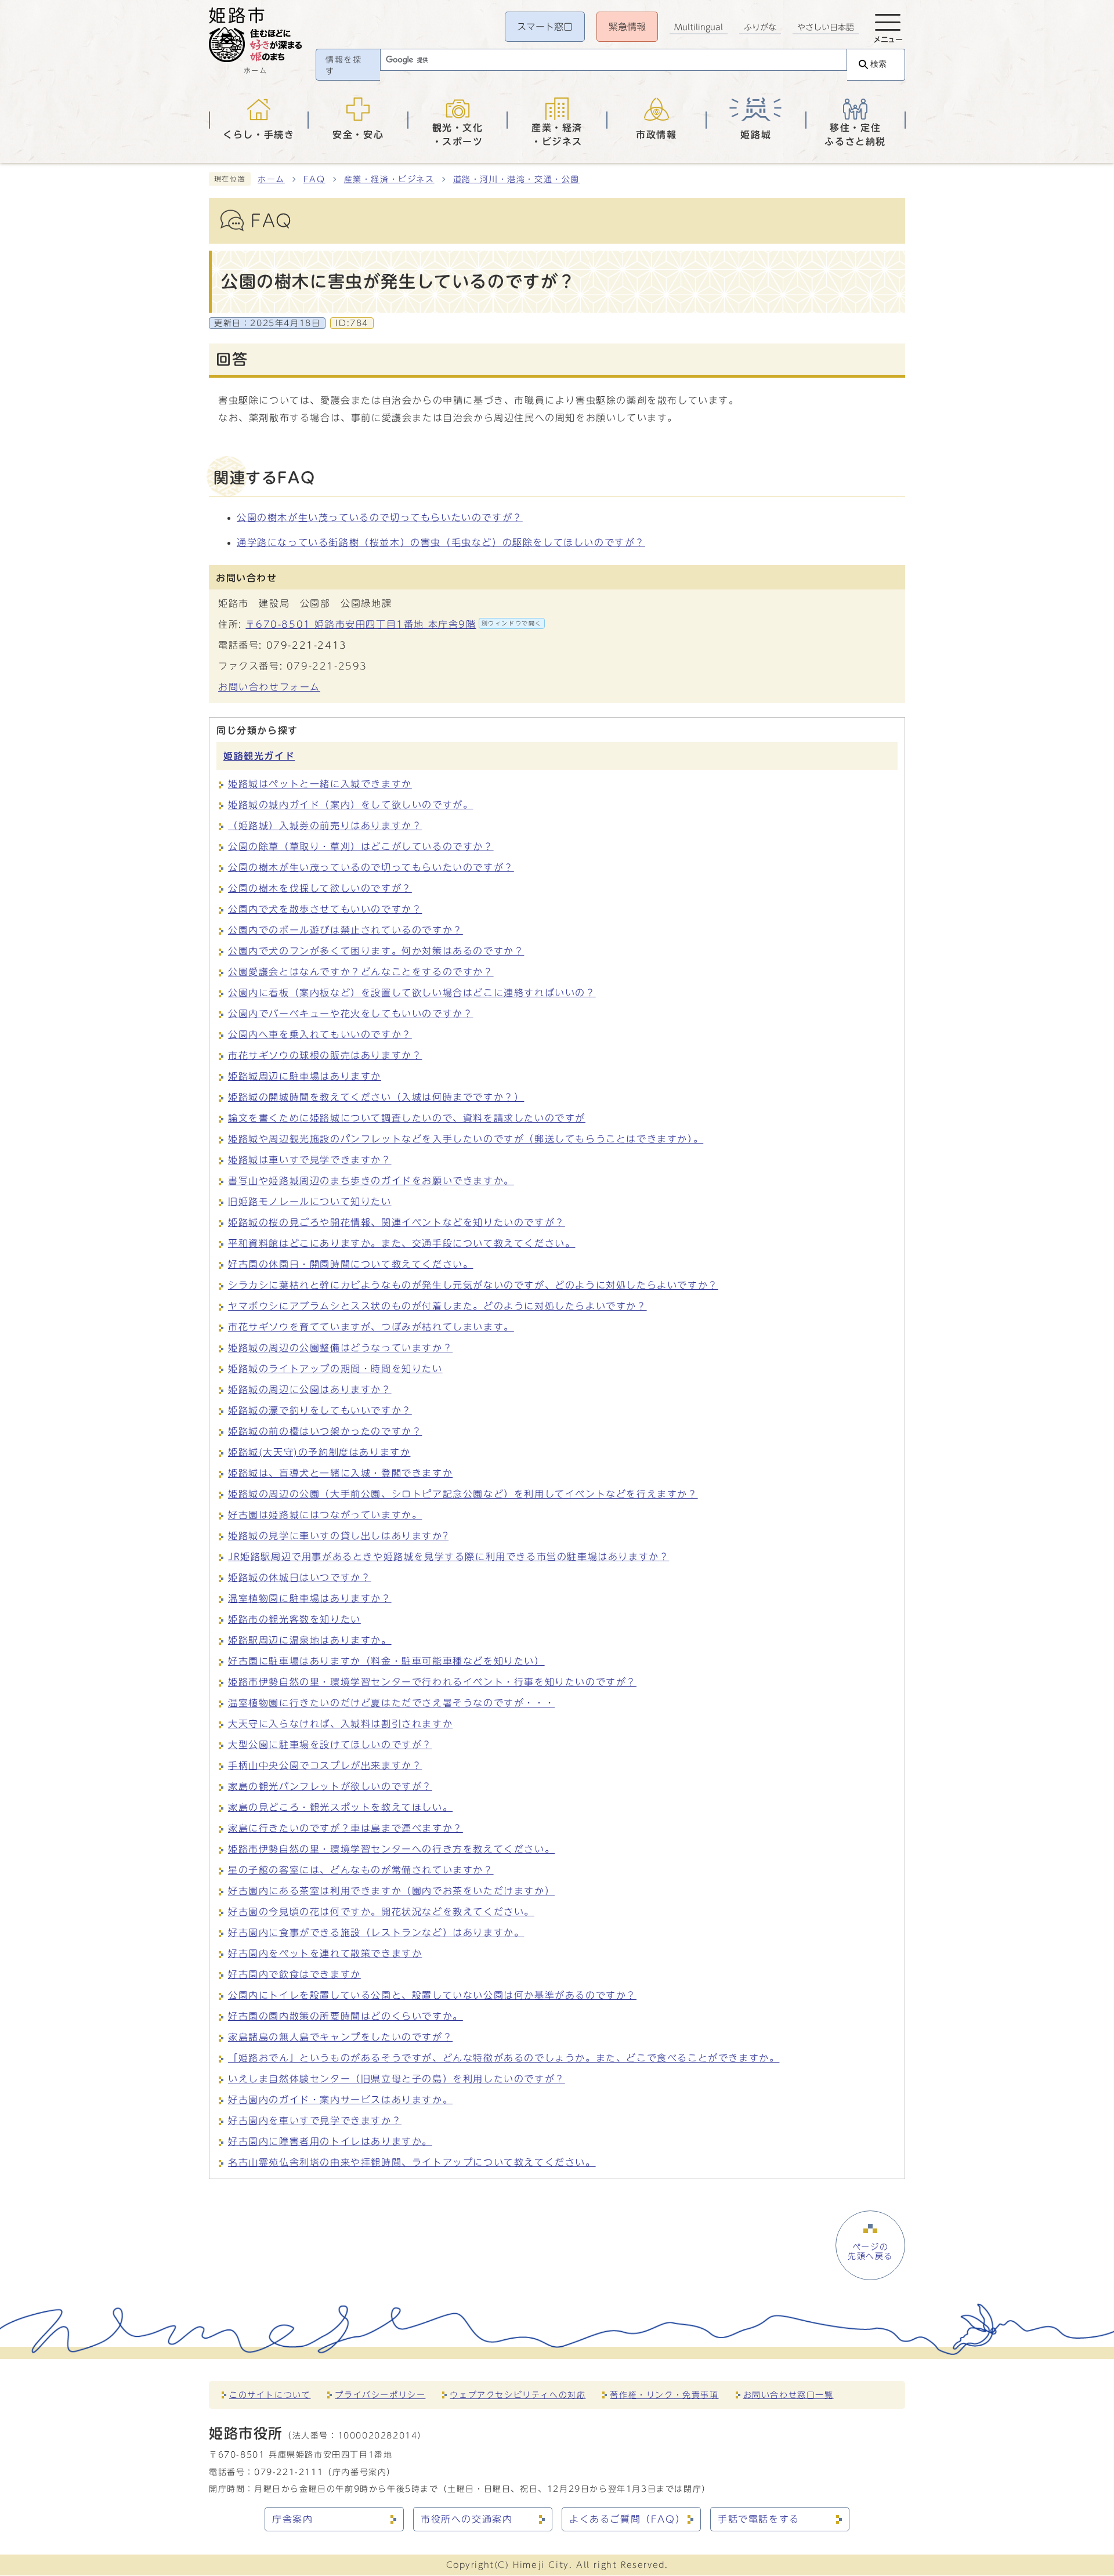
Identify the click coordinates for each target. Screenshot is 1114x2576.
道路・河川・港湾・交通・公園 (516, 179)
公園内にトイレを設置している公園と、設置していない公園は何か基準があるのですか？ (432, 1995)
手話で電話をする (759, 2519)
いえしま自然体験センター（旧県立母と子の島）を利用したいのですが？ (397, 2079)
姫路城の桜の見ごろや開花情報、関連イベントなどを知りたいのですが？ (397, 1222)
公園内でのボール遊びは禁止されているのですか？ (346, 930)
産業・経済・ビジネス (389, 179)
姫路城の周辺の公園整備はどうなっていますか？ (340, 1348)
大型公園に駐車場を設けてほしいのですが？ (330, 1745)
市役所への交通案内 (466, 2519)
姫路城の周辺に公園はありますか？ (310, 1390)
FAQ (314, 179)
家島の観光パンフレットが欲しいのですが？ (330, 1786)
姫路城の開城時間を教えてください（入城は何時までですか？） (376, 1097)
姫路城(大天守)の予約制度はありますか (319, 1452)
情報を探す (343, 66)
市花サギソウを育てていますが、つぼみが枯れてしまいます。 (371, 1327)
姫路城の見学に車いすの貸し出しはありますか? (338, 1536)
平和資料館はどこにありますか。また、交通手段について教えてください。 (402, 1243)
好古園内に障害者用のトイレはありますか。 (330, 2141)
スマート (545, 27)
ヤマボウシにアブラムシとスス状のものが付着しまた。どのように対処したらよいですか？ (437, 1306)
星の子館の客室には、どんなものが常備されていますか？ (361, 1870)
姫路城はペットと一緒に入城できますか (320, 784)
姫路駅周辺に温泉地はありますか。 (310, 1640)
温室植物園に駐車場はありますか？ (310, 1598)
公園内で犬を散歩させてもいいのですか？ (325, 909)
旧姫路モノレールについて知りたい (310, 1202)
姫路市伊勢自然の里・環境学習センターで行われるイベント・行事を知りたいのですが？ (432, 1682)
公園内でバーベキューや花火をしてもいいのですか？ (350, 1014)
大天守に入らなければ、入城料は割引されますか (340, 1724)
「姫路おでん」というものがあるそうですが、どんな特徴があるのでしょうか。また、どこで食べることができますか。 (504, 2058)
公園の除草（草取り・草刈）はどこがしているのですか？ (361, 846)
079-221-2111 (289, 2472)
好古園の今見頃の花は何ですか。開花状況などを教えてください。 (381, 1912)
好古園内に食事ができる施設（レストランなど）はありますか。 (376, 1933)
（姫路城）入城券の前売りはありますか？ (325, 826)
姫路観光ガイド (259, 756)
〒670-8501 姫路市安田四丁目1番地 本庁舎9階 (394, 624)
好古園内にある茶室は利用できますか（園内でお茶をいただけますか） (391, 1891)
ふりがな (760, 27)
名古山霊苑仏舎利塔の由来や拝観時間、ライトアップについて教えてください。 (412, 2162)
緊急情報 (627, 27)
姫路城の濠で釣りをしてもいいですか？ (320, 1410)
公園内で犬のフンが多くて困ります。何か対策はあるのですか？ (376, 951)
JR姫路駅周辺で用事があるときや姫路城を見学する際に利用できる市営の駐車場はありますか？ (449, 1557)
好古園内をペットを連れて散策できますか (325, 1953)
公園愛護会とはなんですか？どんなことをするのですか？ (361, 972)
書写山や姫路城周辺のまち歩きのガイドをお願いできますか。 (371, 1181)
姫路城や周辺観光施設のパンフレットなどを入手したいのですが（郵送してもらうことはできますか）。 (466, 1139)
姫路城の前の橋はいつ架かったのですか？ (325, 1431)
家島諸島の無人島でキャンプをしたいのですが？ (340, 2037)
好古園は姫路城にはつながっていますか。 (325, 1515)
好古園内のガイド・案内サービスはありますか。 (340, 2100)
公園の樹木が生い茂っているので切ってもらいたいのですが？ (380, 518)
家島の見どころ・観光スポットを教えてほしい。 (340, 1807)
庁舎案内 (292, 2519)
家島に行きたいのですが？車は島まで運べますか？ (346, 1828)
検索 (878, 64)
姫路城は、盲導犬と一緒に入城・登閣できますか (340, 1473)
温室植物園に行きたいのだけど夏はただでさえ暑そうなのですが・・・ (391, 1703)
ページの (870, 2252)
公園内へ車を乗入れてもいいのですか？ (320, 1034)
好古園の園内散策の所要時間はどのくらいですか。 (346, 2016)
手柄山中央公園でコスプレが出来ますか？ (325, 1765)
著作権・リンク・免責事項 (664, 2395)
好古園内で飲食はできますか (294, 1974)
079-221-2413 (307, 645)
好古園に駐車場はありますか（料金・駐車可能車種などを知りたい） (386, 1661)
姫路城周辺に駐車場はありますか (305, 1076)
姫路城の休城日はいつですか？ (299, 1578)
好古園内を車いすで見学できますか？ (315, 2121)
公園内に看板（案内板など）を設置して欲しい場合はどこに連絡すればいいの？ (412, 993)
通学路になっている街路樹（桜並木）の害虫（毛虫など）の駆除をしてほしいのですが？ (441, 542)
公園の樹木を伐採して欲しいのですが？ (320, 888)
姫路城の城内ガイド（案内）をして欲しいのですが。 (350, 805)
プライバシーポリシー (380, 2395)
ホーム (271, 179)
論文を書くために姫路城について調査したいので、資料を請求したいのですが (407, 1118)
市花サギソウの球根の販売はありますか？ (325, 1055)
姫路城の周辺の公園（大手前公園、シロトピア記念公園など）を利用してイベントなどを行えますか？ (463, 1494)
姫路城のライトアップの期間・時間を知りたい (335, 1369)
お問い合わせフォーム (269, 687)
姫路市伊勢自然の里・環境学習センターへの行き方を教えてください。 (391, 1849)
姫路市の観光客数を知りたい (294, 1619)
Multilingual (699, 27)
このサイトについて (270, 2395)
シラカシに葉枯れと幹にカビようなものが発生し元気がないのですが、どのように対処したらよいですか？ (473, 1285)
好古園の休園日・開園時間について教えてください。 (350, 1264)
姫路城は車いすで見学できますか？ (310, 1160)
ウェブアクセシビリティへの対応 (518, 2395)
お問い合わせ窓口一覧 (789, 2395)
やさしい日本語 (826, 27)
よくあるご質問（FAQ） (627, 2519)
